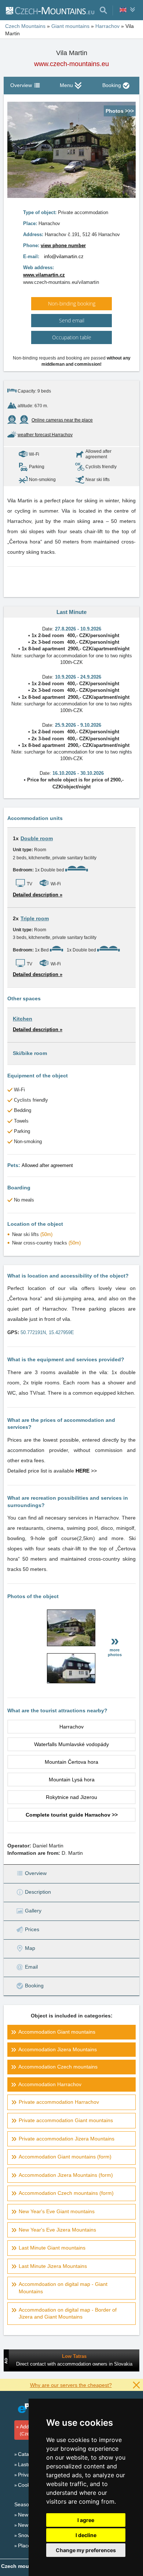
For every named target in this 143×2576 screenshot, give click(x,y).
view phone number (63, 245)
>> (86, 1471)
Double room (37, 838)
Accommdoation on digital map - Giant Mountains (63, 2288)
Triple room (35, 918)
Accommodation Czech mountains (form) (66, 2193)
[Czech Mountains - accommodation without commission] (50, 10)
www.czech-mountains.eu (71, 64)
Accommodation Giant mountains (57, 2032)
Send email (72, 320)
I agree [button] (86, 2520)
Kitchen (23, 1019)
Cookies (27, 2485)
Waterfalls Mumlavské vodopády (71, 1744)
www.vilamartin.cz (44, 275)
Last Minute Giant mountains (52, 2248)
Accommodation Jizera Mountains (58, 2049)
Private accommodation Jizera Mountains (67, 2139)
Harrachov (71, 1727)
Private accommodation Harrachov (59, 2102)
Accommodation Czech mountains (58, 2067)
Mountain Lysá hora (72, 1780)
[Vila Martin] (71, 1644)
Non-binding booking (72, 304)
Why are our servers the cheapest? (71, 2385)
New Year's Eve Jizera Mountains (57, 2230)
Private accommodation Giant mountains (66, 2120)
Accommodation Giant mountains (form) (65, 2157)
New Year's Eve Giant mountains (57, 2211)
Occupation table (72, 337)
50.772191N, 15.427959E (47, 1332)
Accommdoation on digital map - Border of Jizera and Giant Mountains (68, 2313)
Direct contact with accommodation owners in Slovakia (74, 2364)
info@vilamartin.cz (64, 256)
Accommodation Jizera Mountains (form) (66, 2175)
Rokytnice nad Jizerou (71, 1797)
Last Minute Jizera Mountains (53, 2266)
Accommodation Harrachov (50, 2084)
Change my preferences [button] (86, 2550)
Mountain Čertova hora (71, 1762)
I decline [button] (86, 2535)
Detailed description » (38, 895)
